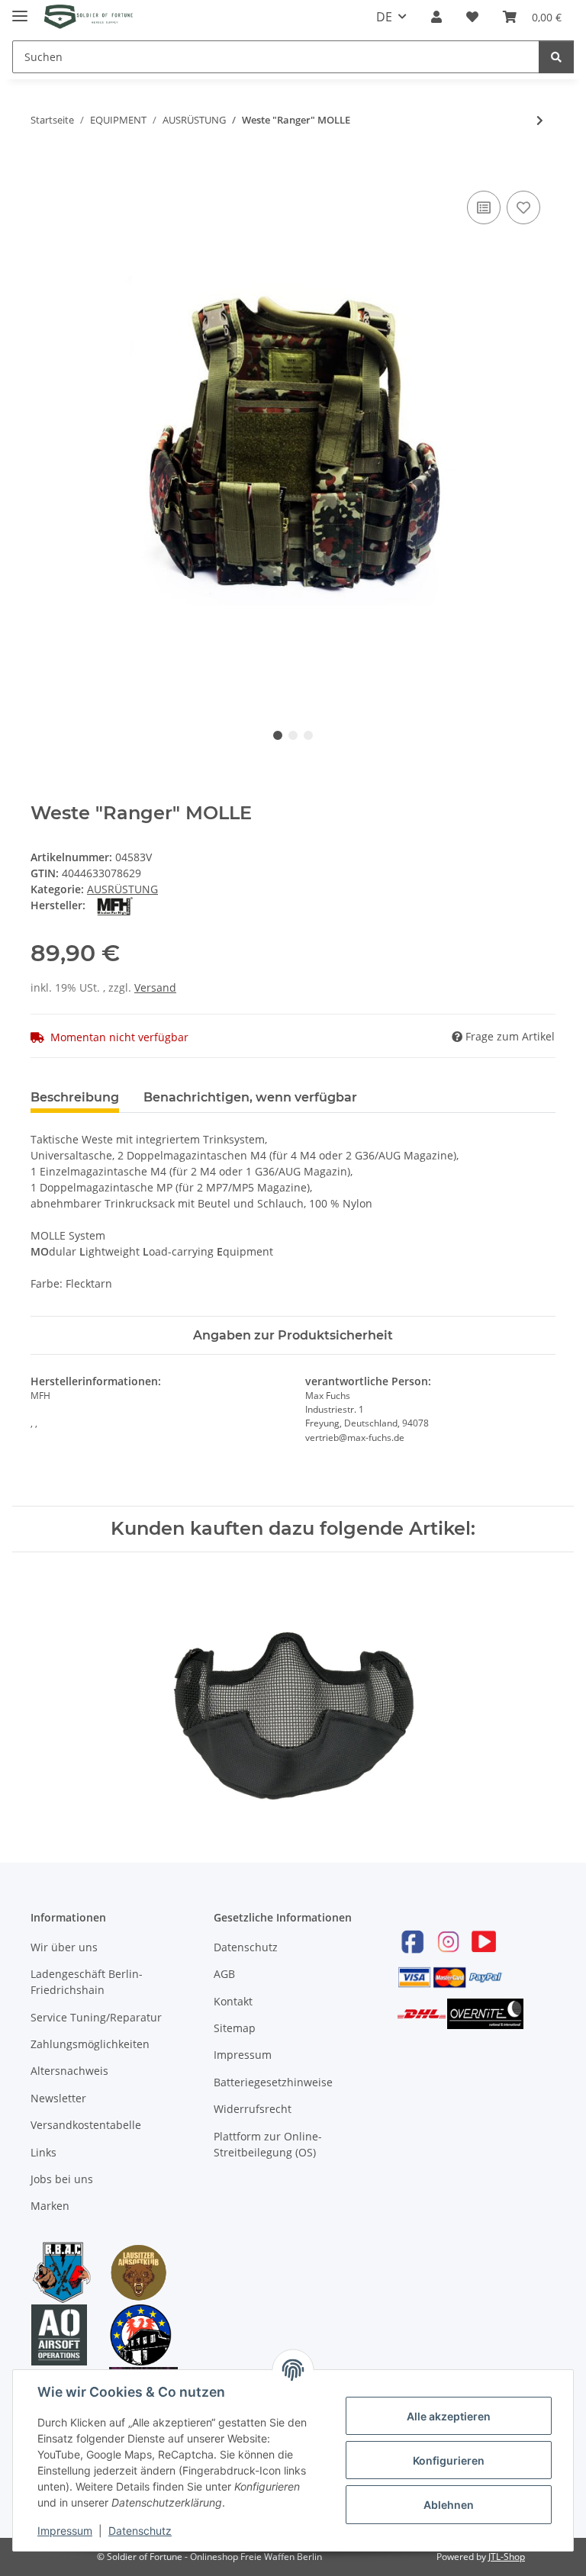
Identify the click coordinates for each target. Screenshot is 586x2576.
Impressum (243, 2055)
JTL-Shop (507, 2557)
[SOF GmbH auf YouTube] (484, 1942)
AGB (224, 1974)
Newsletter (58, 2098)
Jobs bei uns (62, 2179)
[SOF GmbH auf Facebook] (413, 1942)
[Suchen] (556, 57)
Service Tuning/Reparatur (96, 2017)
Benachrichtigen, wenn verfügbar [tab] (250, 1097)
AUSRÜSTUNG (122, 889)
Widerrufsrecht (253, 2109)
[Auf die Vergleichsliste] (484, 207)
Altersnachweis (69, 2071)
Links (43, 2152)
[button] (436, 17)
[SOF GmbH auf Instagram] (448, 1942)
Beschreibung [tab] (75, 1097)
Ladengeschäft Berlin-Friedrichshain (87, 1982)
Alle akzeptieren (449, 2416)
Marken (50, 2206)
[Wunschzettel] (472, 17)
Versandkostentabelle (86, 2125)
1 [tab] (278, 735)
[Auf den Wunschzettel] (523, 207)
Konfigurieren (449, 2460)
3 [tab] (308, 735)
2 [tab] (293, 735)
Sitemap (235, 2028)
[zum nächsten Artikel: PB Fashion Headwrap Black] (540, 120)
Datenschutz (246, 1947)
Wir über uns (64, 1947)
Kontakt (233, 2001)
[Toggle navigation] (20, 10)
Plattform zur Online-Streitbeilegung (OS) (268, 2144)
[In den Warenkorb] (43, 170)
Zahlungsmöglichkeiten (90, 2044)
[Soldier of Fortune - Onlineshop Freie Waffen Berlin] (89, 17)
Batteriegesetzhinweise (273, 2082)
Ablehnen (449, 2505)
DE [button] (384, 17)
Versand (155, 987)
